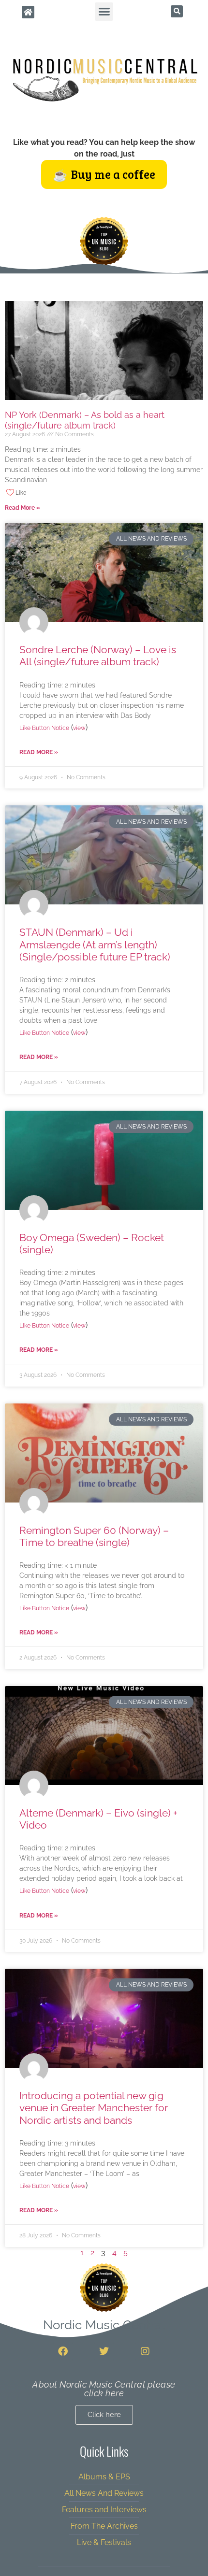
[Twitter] (104, 2351)
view (79, 728)
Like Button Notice (44, 728)
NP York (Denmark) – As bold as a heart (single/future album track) (85, 420)
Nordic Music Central (104, 2325)
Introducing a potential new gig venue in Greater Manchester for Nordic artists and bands (94, 2108)
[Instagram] (145, 2351)
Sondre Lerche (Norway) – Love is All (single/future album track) (98, 656)
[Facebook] (63, 2351)
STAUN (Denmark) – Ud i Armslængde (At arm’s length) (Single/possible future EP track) (95, 944)
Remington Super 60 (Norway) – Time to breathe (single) (94, 1536)
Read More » (22, 508)
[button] (104, 12)
